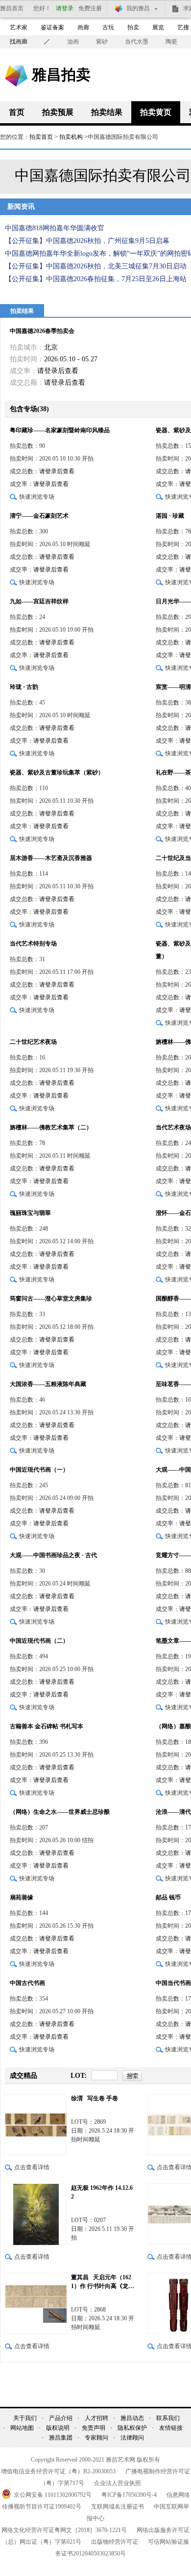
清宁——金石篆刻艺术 (39, 516)
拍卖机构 (71, 137)
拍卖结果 (107, 112)
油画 (73, 42)
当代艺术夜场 (173, 1127)
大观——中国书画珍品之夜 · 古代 (53, 1555)
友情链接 (171, 2428)
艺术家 (19, 27)
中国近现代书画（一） (39, 1470)
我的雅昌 (138, 8)
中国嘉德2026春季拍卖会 (42, 331)
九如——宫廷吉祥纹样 (39, 601)
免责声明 (94, 2428)
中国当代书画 (173, 1983)
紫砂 (102, 42)
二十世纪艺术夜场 (33, 1042)
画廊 (83, 27)
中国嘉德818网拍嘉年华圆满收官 (55, 228)
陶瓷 (171, 42)
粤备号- (129, 2495)
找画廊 (19, 42)
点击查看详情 (32, 2167)
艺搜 (183, 27)
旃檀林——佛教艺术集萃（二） (51, 1127)
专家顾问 (96, 2438)
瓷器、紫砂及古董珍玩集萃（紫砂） (57, 772)
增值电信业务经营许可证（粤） (58, 2471)
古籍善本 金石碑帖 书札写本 (47, 1726)
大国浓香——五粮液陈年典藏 (48, 1384)
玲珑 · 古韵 (24, 687)
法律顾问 (132, 2438)
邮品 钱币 (168, 1897)
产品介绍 (61, 2418)
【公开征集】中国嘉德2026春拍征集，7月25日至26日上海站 (96, 279)
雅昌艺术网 (16, 76)
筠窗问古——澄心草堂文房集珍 (51, 1299)
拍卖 (133, 27)
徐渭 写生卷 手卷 (95, 2098)
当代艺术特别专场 (33, 944)
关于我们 (25, 2418)
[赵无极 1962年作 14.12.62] (36, 2214)
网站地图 (22, 2428)
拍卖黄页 (156, 112)
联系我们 (168, 2418)
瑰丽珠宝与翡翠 (30, 1213)
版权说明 (58, 2428)
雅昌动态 (132, 2418)
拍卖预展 (58, 112)
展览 (158, 27)
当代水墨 (137, 42)
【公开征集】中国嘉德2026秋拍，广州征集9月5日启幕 (87, 241)
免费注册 (90, 8)
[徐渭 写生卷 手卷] (36, 2125)
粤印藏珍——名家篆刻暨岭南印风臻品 (60, 430)
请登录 (65, 8)
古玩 (108, 27)
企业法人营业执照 (118, 2483)
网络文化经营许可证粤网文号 (64, 2530)
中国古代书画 (27, 1983)
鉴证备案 (52, 27)
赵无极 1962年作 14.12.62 (102, 2192)
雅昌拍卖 (61, 74)
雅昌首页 (12, 8)
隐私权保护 (132, 2428)
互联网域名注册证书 (118, 2507)
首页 (17, 112)
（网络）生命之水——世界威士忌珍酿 (60, 1812)
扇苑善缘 (22, 1897)
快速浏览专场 (37, 497)
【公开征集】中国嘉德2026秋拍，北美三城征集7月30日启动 (96, 266)
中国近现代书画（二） (39, 1641)
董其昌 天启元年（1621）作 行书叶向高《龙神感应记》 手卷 (103, 2282)
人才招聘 (96, 2418)
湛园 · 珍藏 (170, 516)
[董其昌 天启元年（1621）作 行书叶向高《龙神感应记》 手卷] (36, 2303)
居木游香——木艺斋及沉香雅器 (51, 858)
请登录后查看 (58, 371)
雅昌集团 (61, 2438)
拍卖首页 (41, 137)
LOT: (79, 2076)
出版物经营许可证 (115, 2542)
